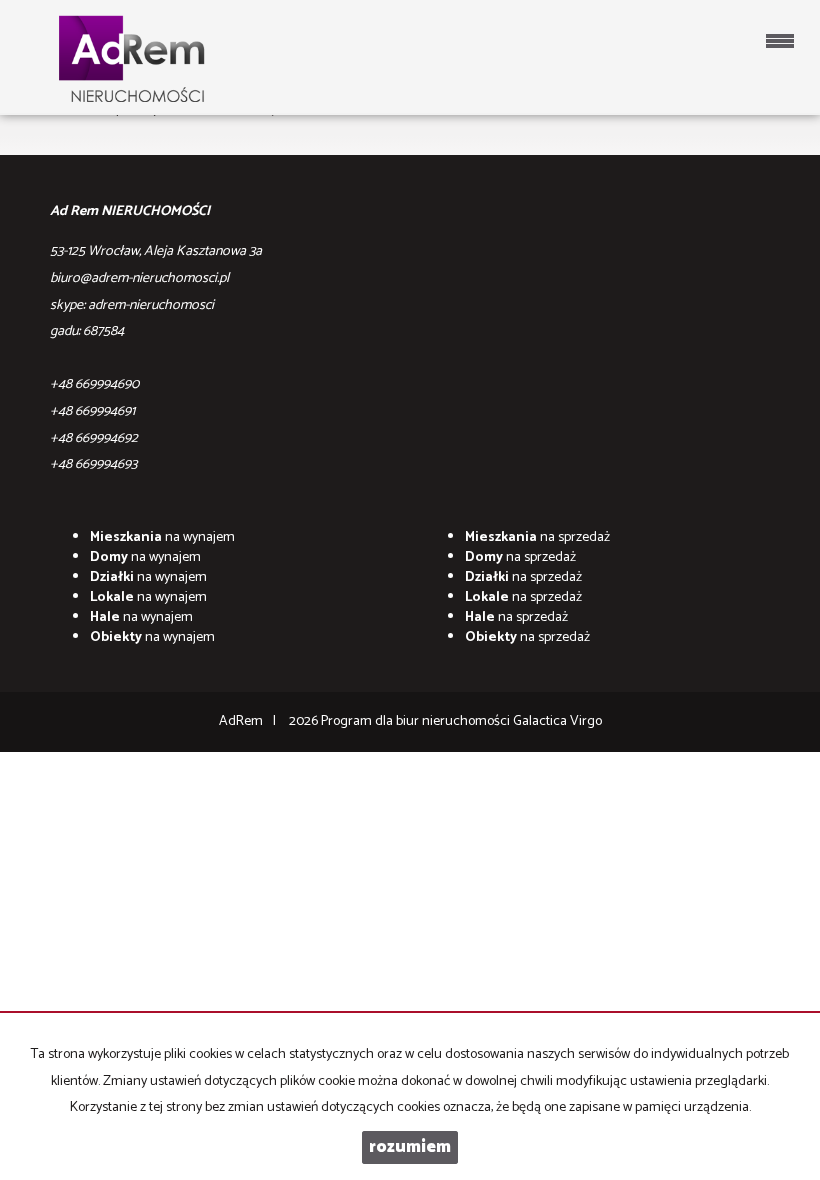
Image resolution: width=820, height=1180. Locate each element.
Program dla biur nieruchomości (417, 721)
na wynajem (162, 537)
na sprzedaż (537, 537)
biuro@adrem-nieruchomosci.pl (139, 278)
